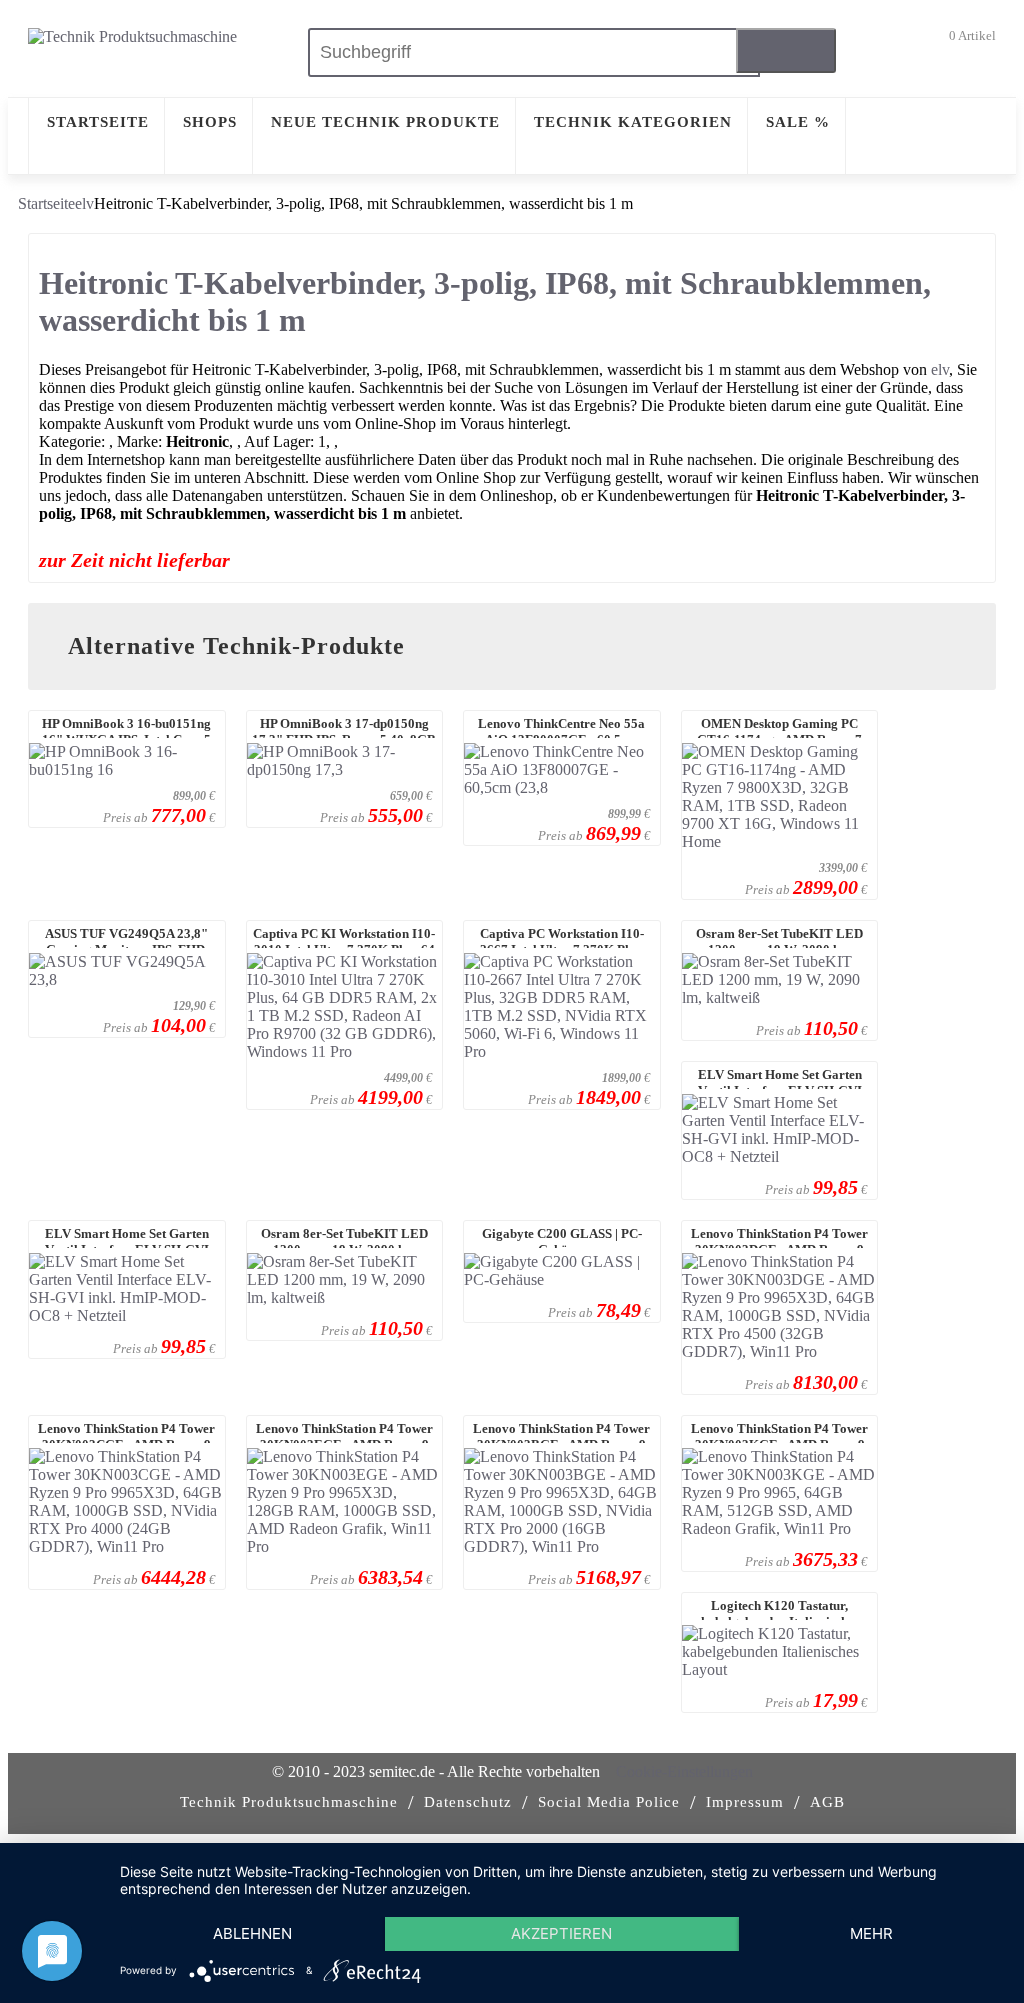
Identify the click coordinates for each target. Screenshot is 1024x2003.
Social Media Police (609, 1802)
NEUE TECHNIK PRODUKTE (385, 122)
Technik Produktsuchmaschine (289, 1802)
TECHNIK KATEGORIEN (633, 122)
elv (84, 203)
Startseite (46, 203)
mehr (871, 1933)
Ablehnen (252, 1933)
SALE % (798, 122)
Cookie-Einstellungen (684, 1771)
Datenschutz (468, 1802)
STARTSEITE (98, 122)
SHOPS (210, 122)
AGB (827, 1802)
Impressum (745, 1802)
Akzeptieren (561, 1933)
